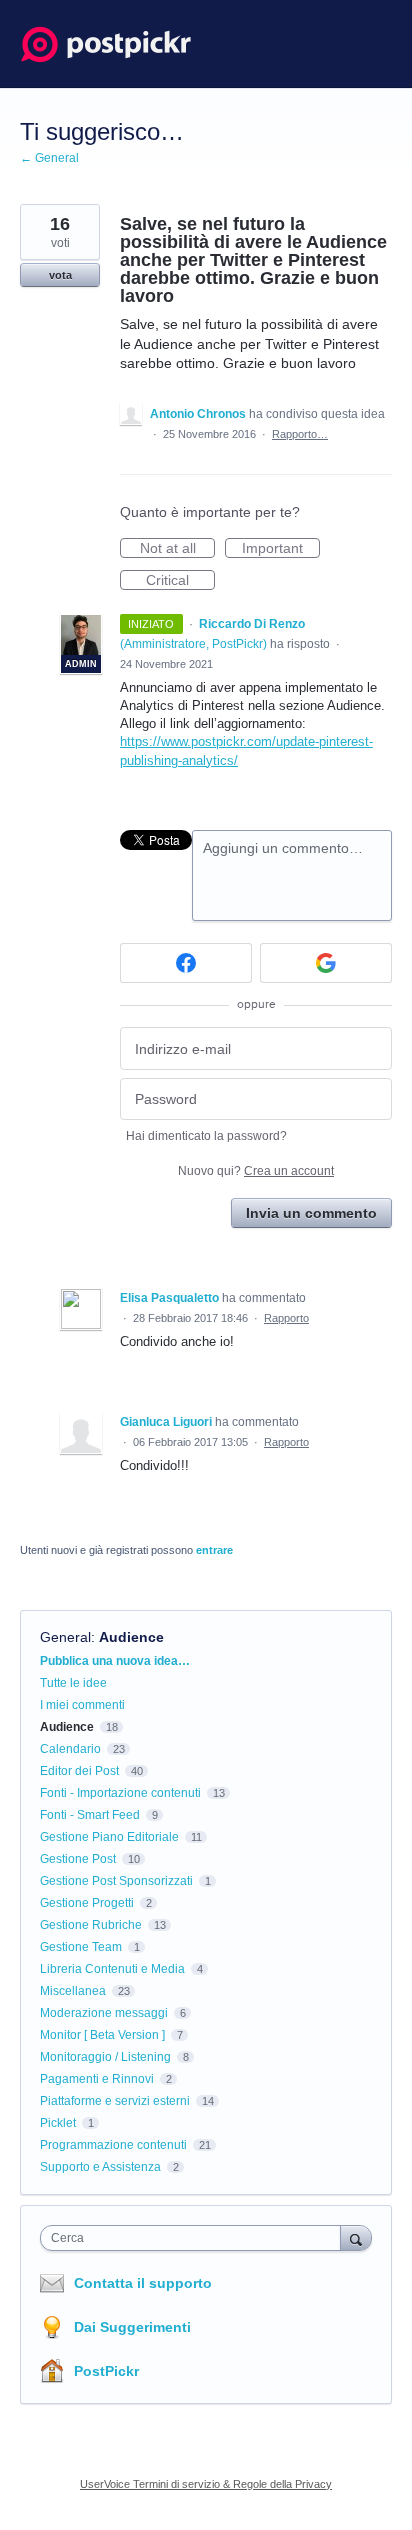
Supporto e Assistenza (100, 2167)
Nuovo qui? (256, 1171)
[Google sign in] (326, 963)
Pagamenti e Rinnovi (97, 2079)
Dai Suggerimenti (132, 2327)
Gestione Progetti (87, 1903)
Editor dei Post (79, 1771)
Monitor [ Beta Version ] (102, 2035)
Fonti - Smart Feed (90, 1815)
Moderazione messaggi (104, 2013)
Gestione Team (81, 1947)
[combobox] (195, 2238)
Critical (180, 581)
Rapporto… (300, 434)
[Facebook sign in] (186, 963)
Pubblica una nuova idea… (115, 1661)
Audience (131, 1637)
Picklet (58, 2123)
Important (281, 549)
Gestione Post (78, 1859)
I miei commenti (82, 1705)
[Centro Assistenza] (106, 44)
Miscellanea (73, 1991)
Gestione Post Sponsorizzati (116, 1881)
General (65, 1637)
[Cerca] (356, 2237)
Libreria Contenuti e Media (112, 1969)
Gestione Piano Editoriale (109, 1837)
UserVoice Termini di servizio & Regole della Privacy (206, 2484)
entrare (214, 1550)
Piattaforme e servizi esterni (115, 2101)
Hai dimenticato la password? (206, 1136)
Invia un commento (311, 1213)
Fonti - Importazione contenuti (120, 1793)
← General (49, 158)
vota (60, 275)
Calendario (70, 1749)
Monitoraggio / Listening (105, 2057)
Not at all (177, 549)
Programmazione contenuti (113, 2145)
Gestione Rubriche (91, 1925)
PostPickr (106, 2371)
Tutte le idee (73, 1683)
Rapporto (286, 1318)
